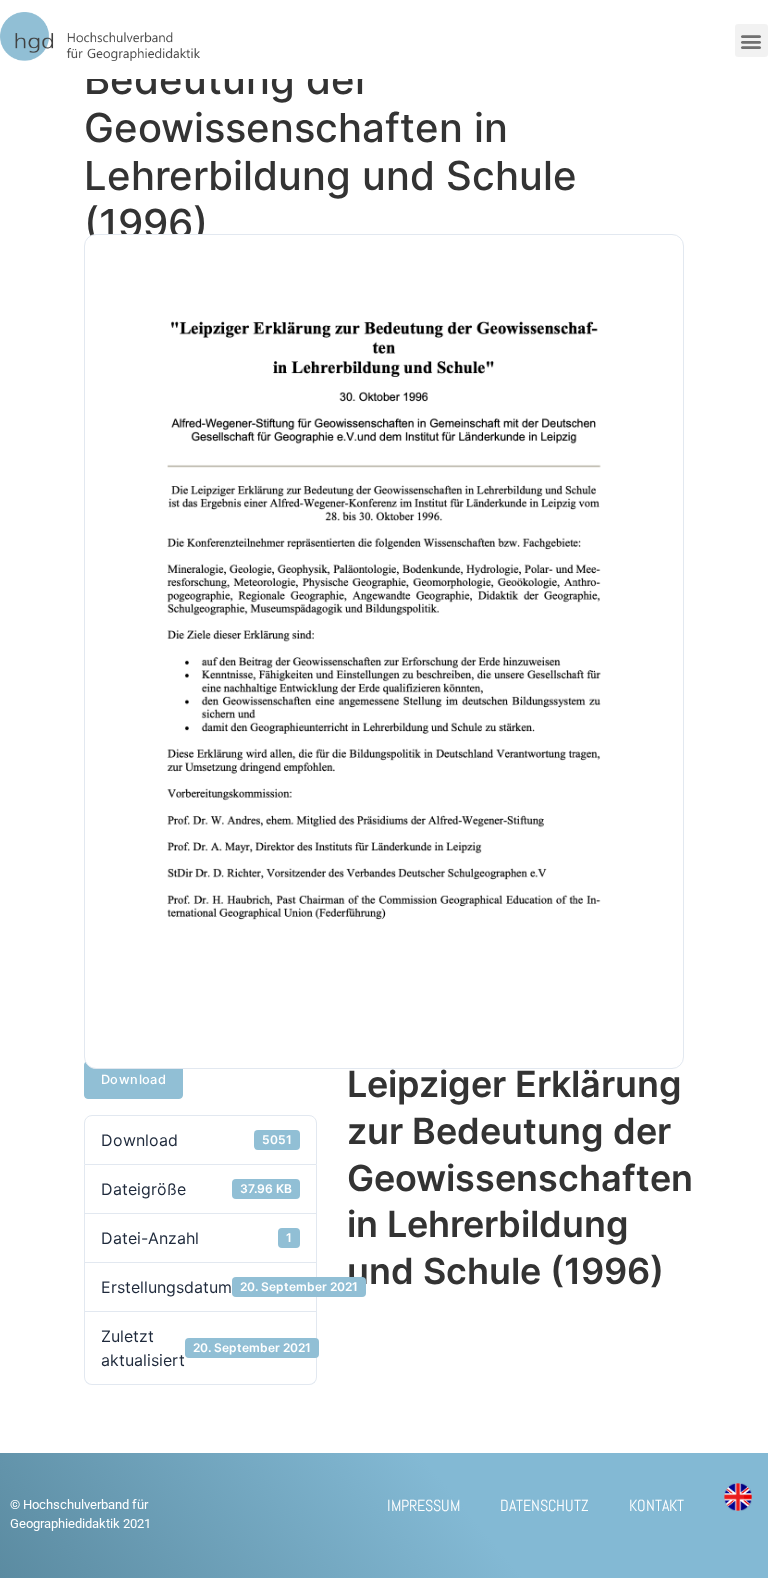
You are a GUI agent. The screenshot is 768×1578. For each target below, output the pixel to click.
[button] (751, 40)
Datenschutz (544, 1505)
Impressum (423, 1505)
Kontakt (656, 1505)
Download (133, 1079)
